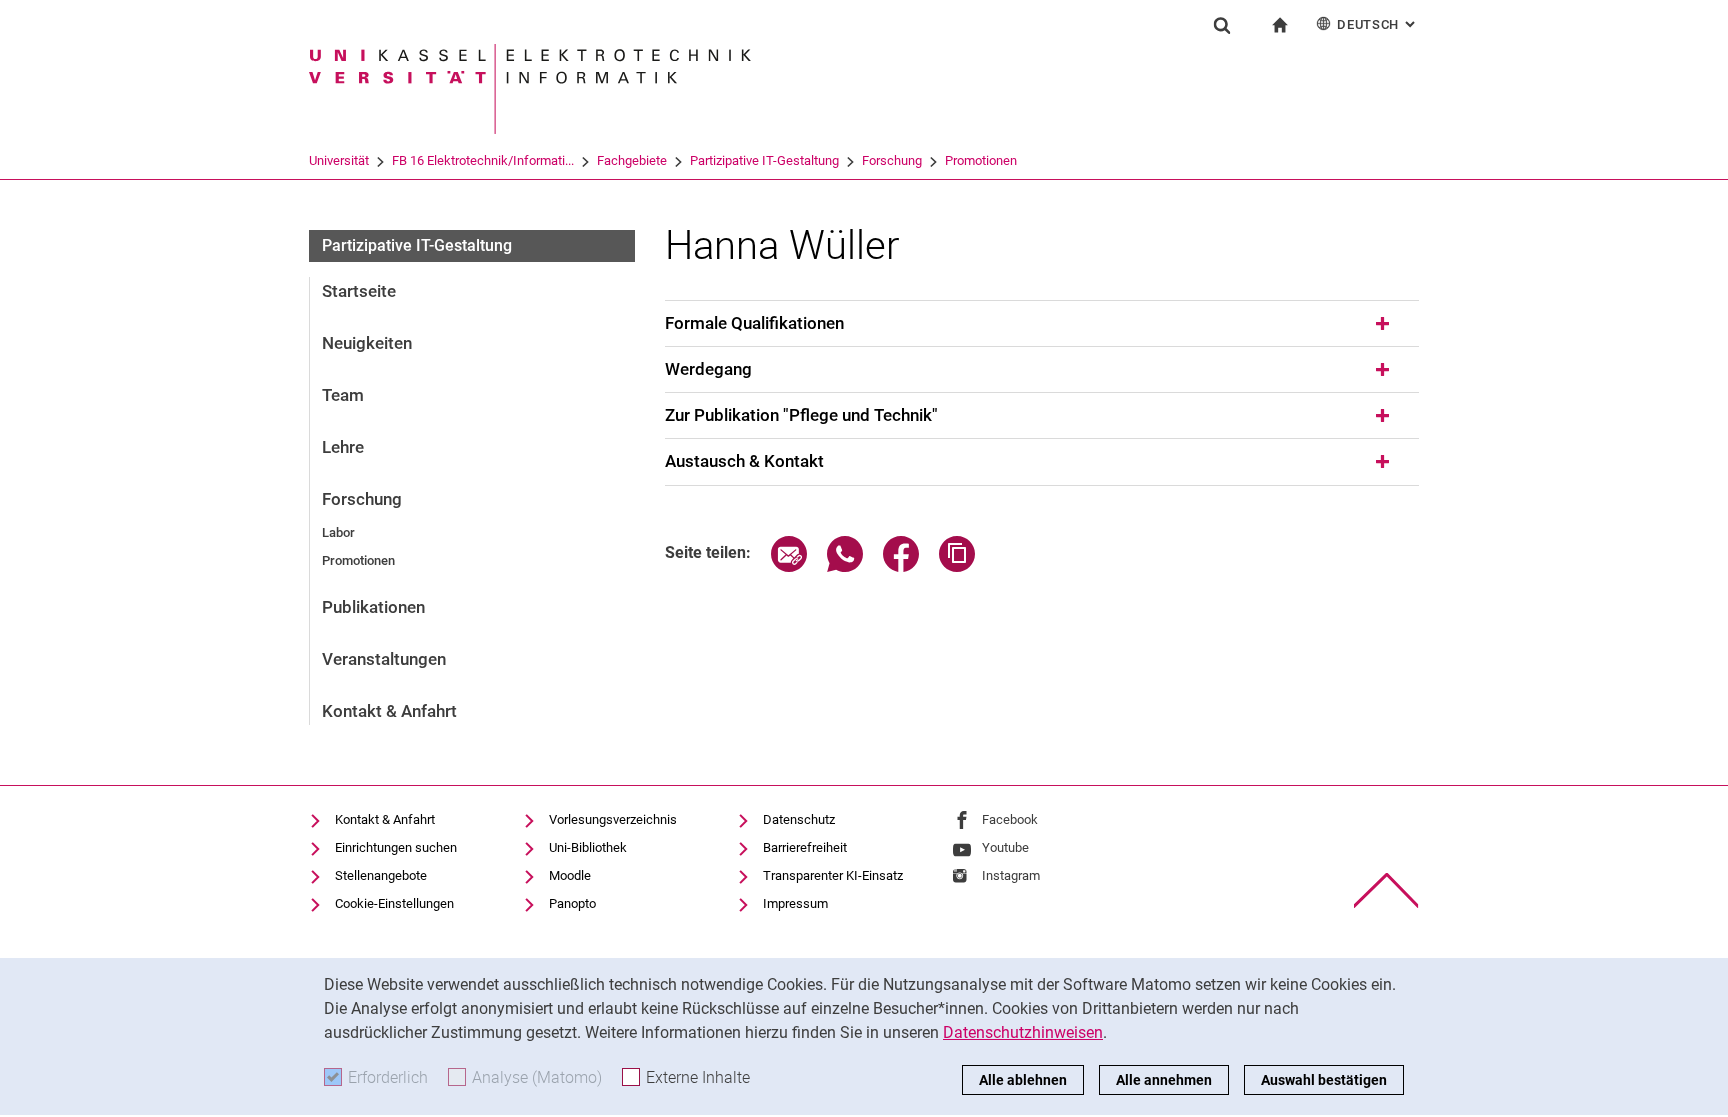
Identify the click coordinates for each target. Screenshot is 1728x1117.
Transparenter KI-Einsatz (833, 875)
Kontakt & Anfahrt (389, 711)
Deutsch (1378, 24)
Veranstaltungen (384, 659)
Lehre (343, 447)
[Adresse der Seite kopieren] (957, 566)
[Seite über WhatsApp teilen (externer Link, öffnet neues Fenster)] (845, 566)
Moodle (570, 875)
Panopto (572, 903)
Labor (338, 532)
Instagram (1011, 875)
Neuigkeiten (367, 343)
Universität (339, 160)
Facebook (1010, 819)
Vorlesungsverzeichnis (613, 819)
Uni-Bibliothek (588, 847)
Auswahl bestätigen (1324, 1080)
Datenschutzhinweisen (1023, 1032)
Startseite (359, 291)
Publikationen (373, 607)
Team (343, 395)
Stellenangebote (381, 875)
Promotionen (981, 160)
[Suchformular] (1222, 25)
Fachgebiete (632, 160)
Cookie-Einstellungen (394, 903)
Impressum (795, 903)
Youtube (1005, 847)
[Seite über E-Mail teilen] (789, 566)
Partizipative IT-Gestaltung (764, 160)
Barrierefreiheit (805, 847)
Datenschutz (799, 819)
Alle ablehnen (1023, 1080)
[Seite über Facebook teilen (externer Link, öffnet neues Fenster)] (901, 566)
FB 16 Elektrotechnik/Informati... (483, 160)
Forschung (892, 160)
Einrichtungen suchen (396, 847)
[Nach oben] (1386, 890)
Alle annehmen (1164, 1080)
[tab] (1042, 324)
